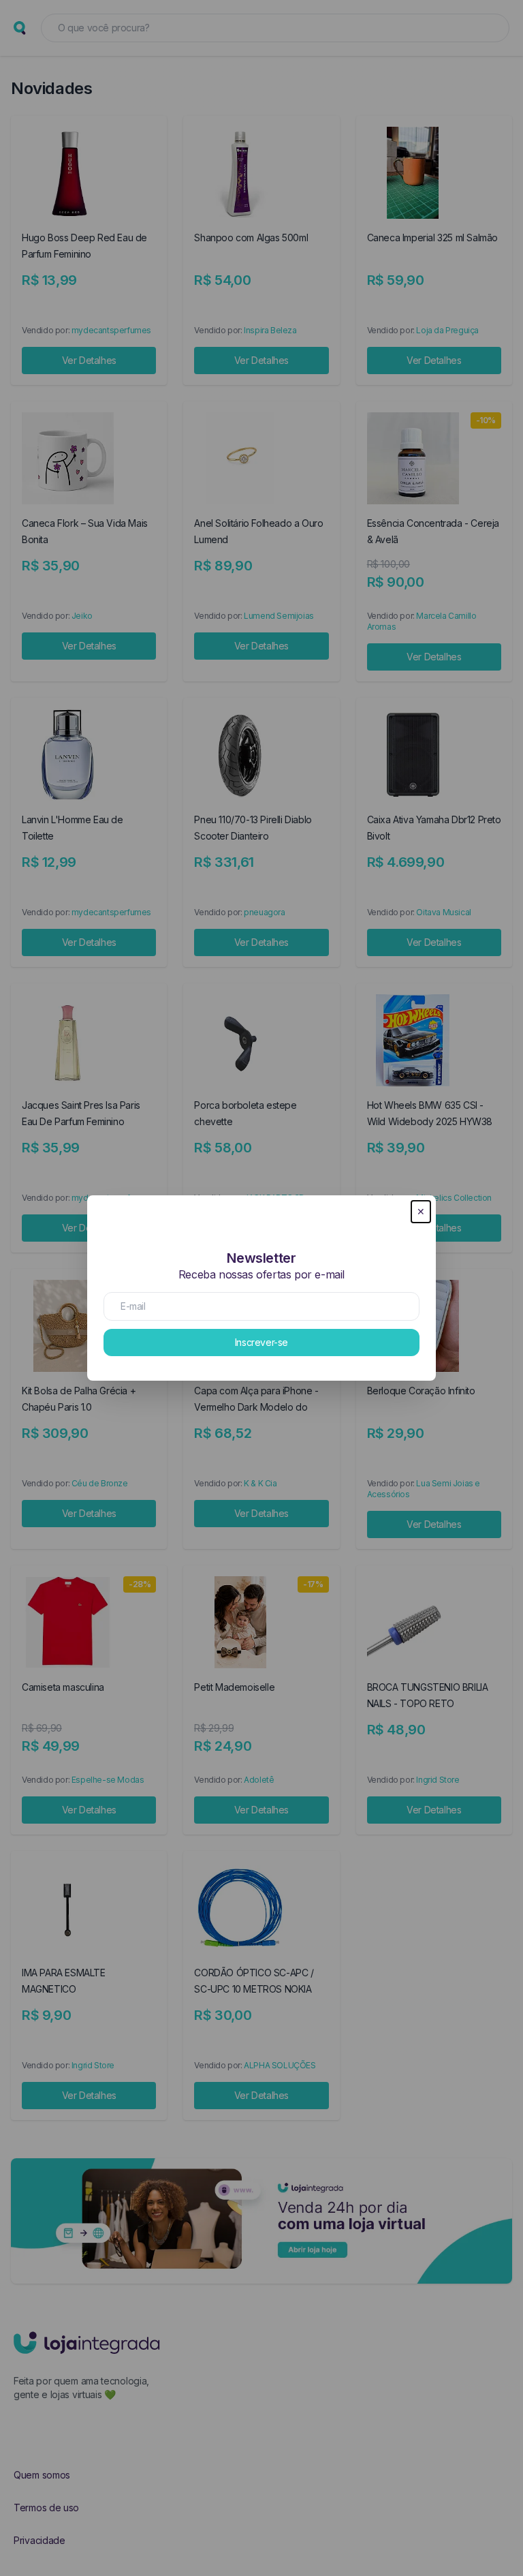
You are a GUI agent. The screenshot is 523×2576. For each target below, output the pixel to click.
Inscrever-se (261, 1342)
